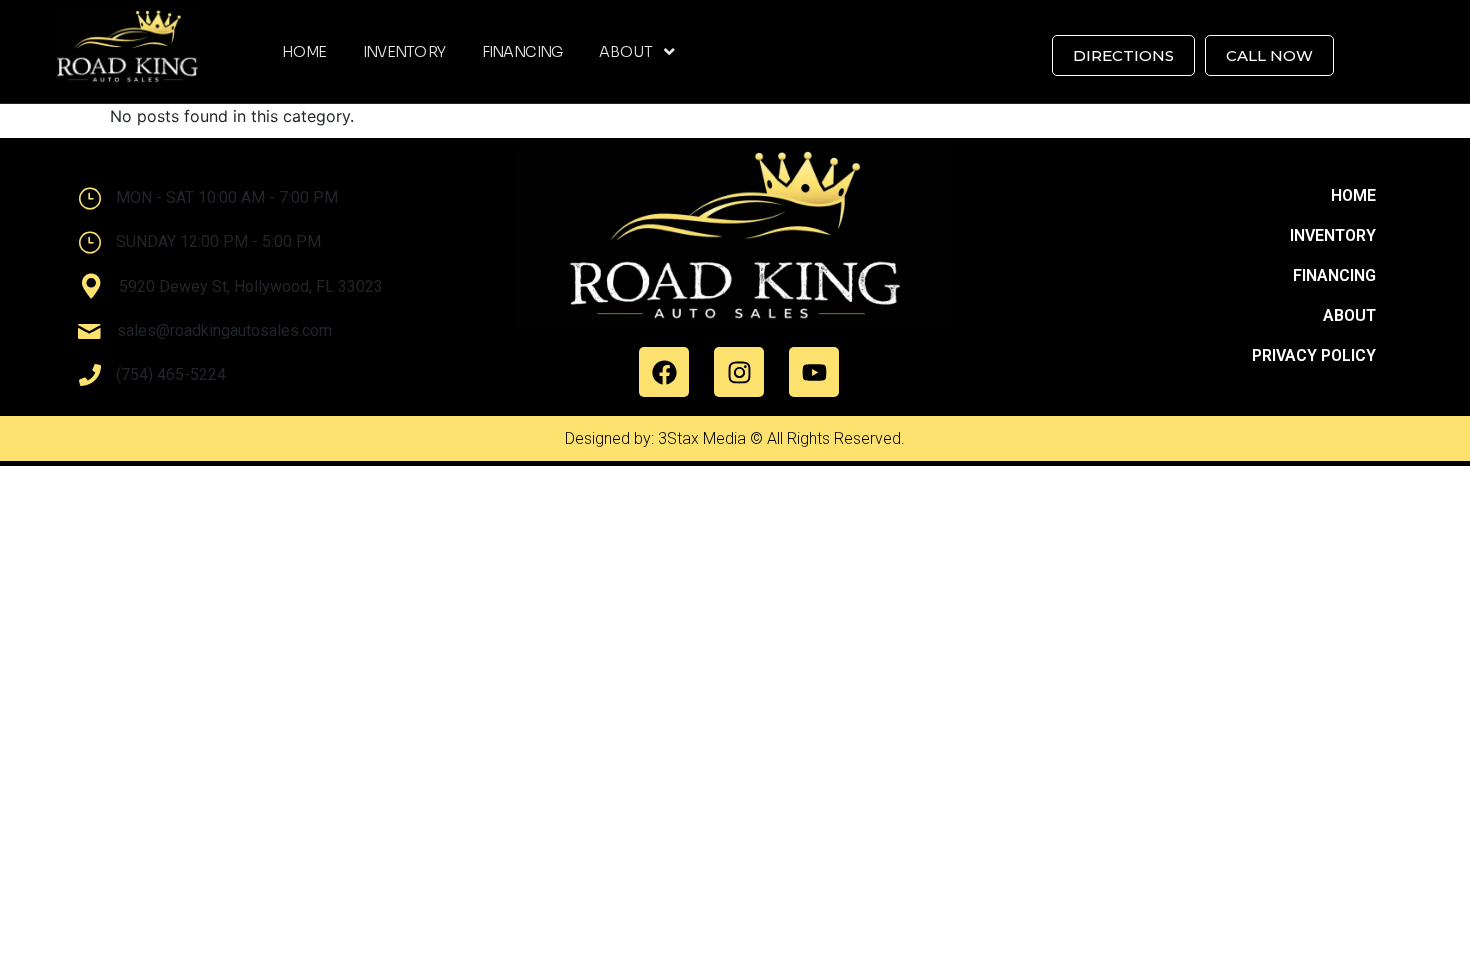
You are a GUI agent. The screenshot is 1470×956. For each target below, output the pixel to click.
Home (304, 52)
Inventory (404, 52)
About (625, 52)
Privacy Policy (1314, 355)
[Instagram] (739, 372)
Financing (523, 52)
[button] (637, 52)
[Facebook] (664, 372)
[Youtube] (814, 372)
